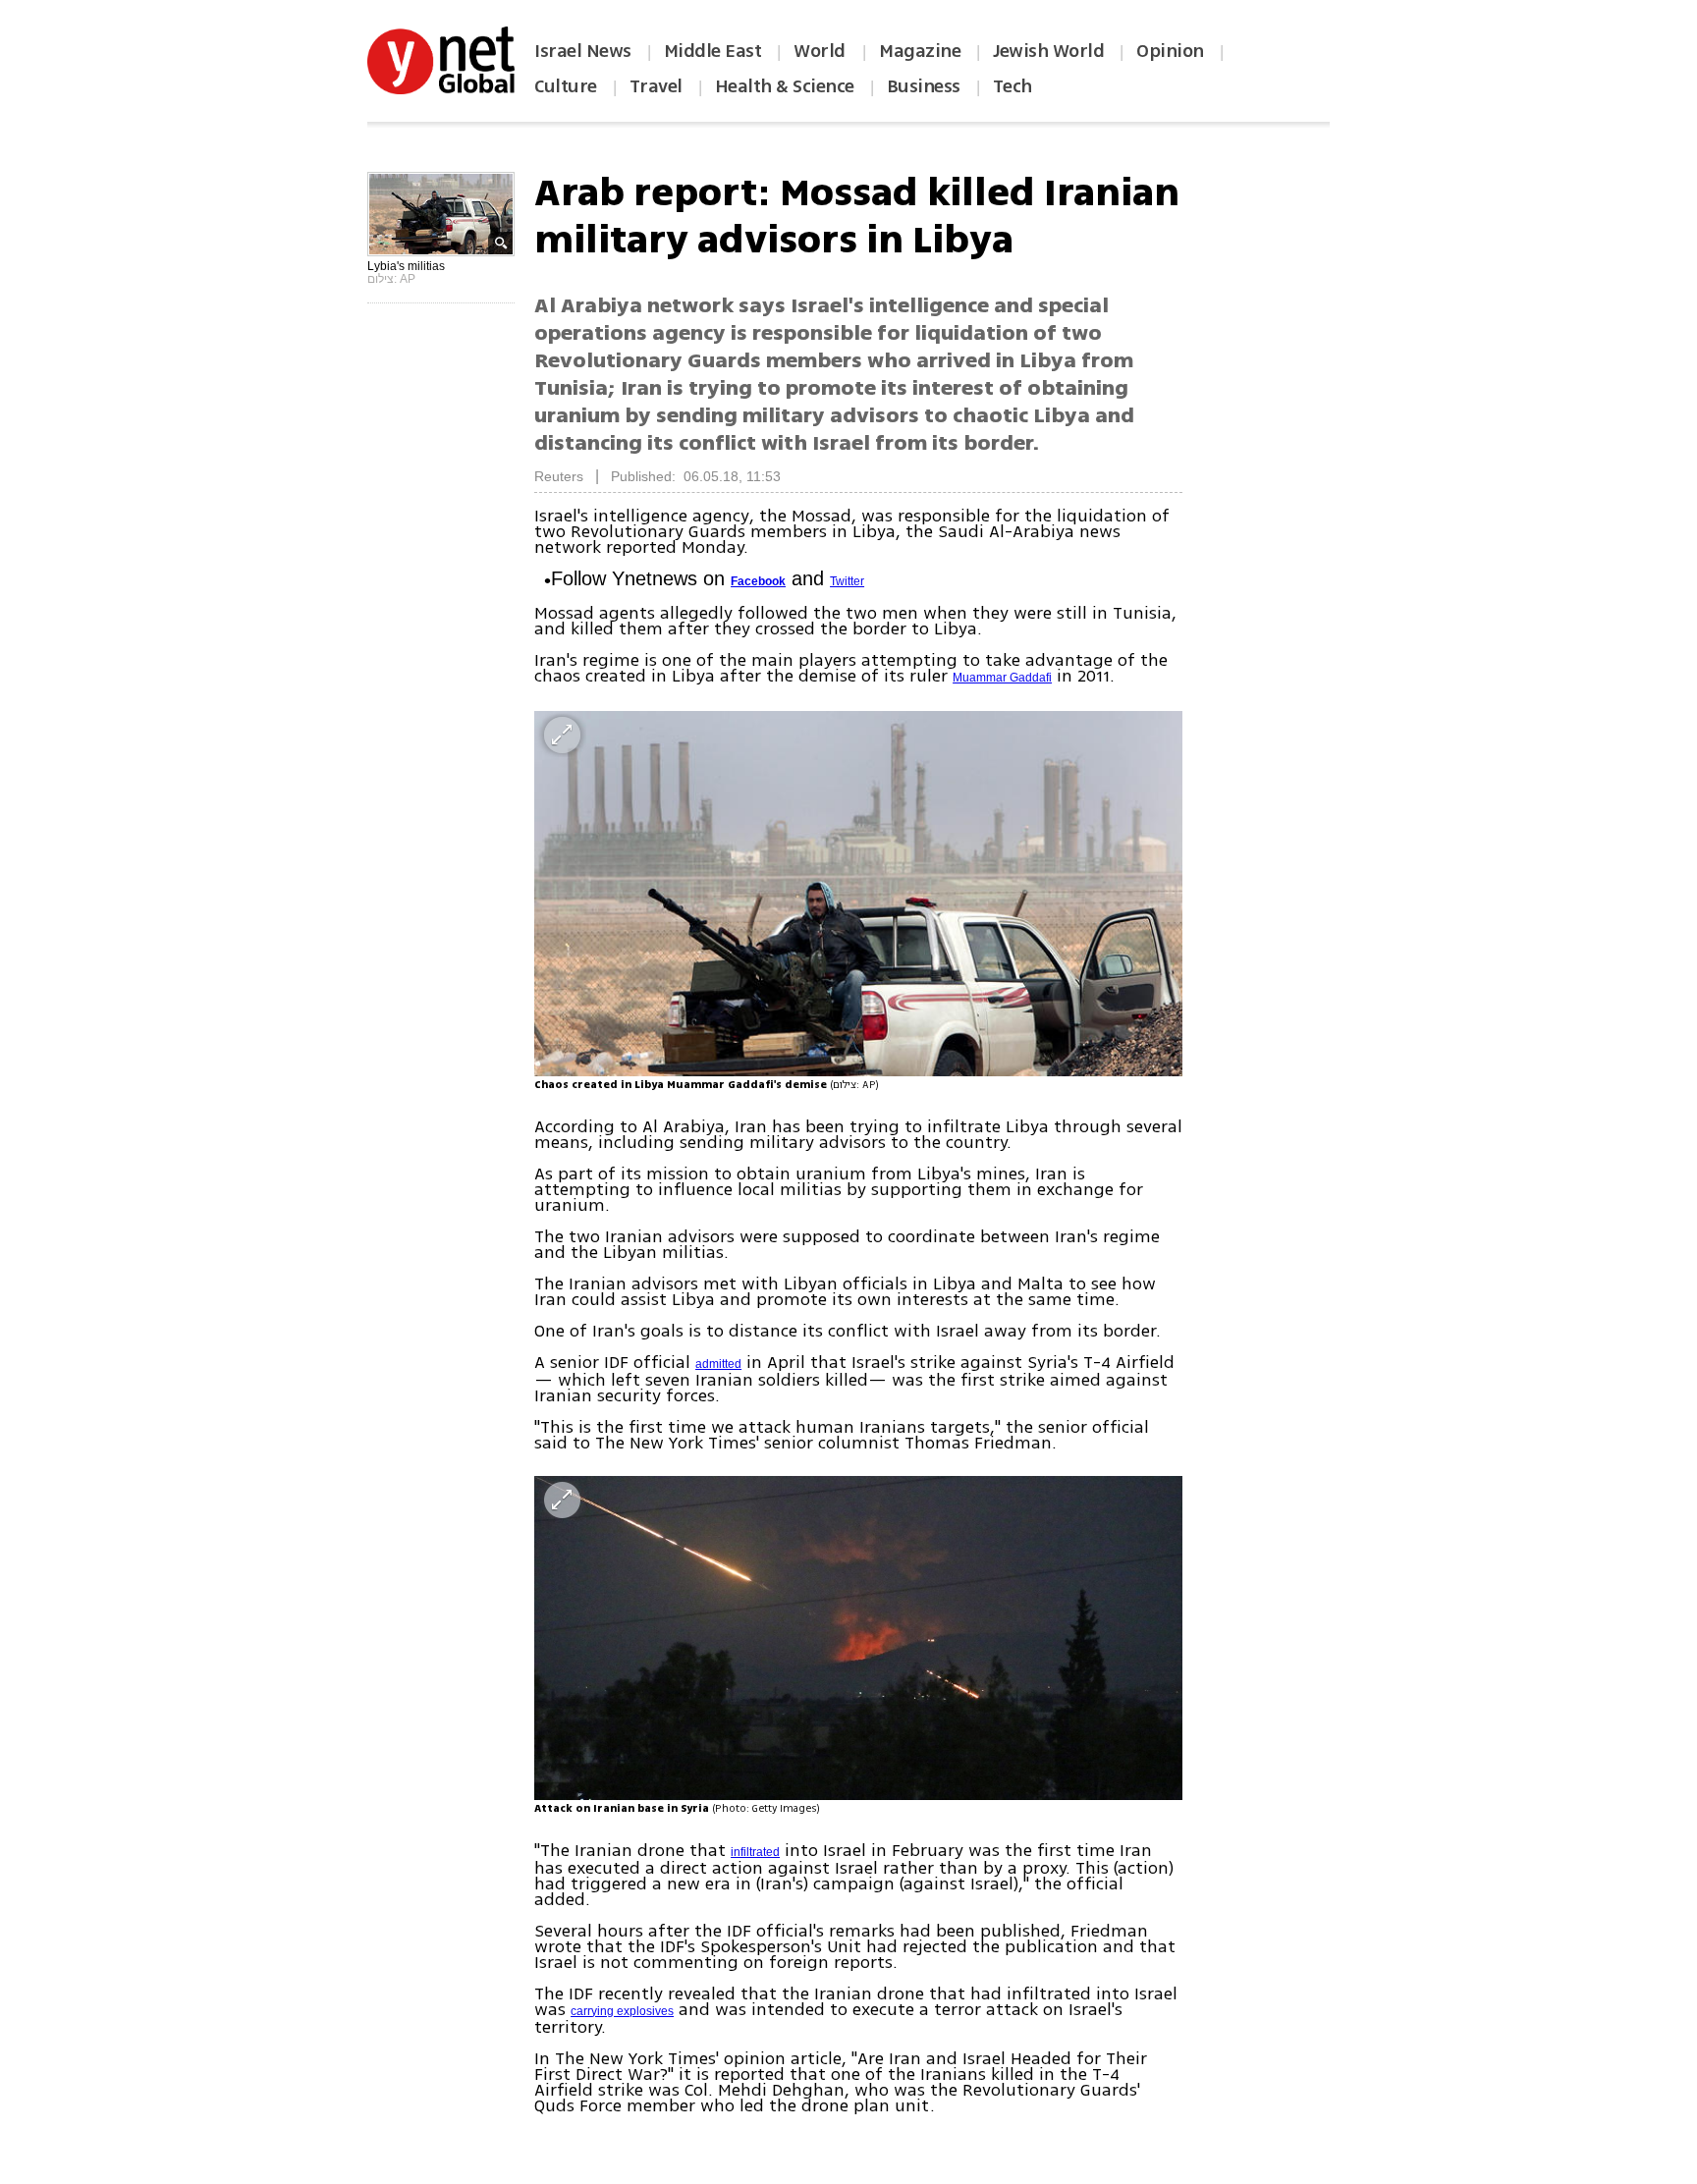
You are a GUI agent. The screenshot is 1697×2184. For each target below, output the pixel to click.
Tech (1013, 86)
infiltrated (755, 1852)
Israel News (583, 51)
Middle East (713, 51)
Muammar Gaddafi (1002, 678)
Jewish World (1048, 51)
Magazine (920, 51)
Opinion (1170, 51)
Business (924, 86)
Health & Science (785, 86)
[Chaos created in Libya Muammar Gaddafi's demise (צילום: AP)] (858, 893)
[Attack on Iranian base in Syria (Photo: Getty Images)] (858, 1638)
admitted (718, 1364)
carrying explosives (622, 2011)
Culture (566, 86)
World (821, 51)
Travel (656, 86)
